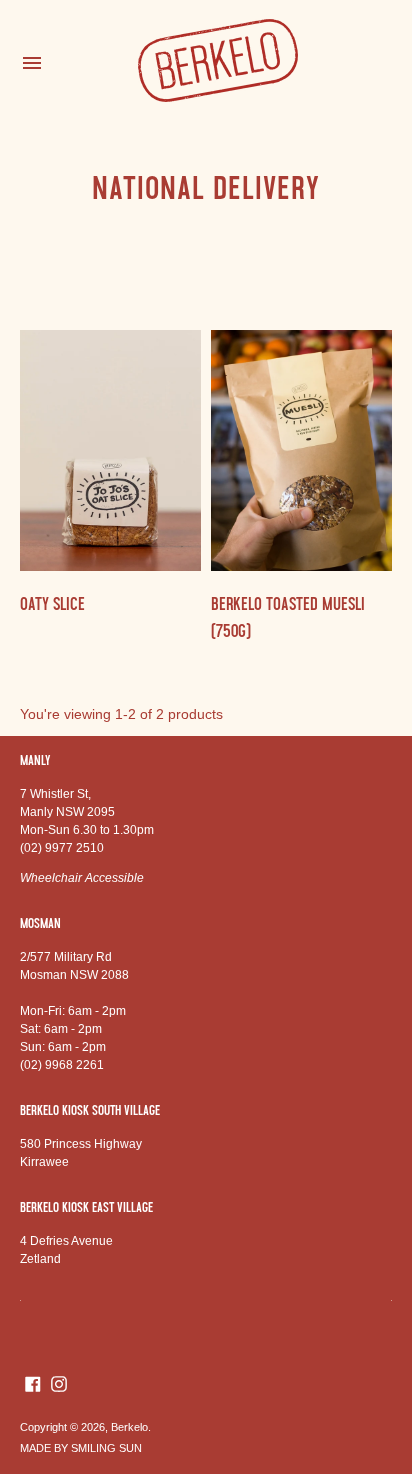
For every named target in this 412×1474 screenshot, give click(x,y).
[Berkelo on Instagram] (59, 1383)
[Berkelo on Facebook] (33, 1383)
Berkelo (129, 1427)
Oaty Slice (52, 604)
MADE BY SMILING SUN (81, 1448)
